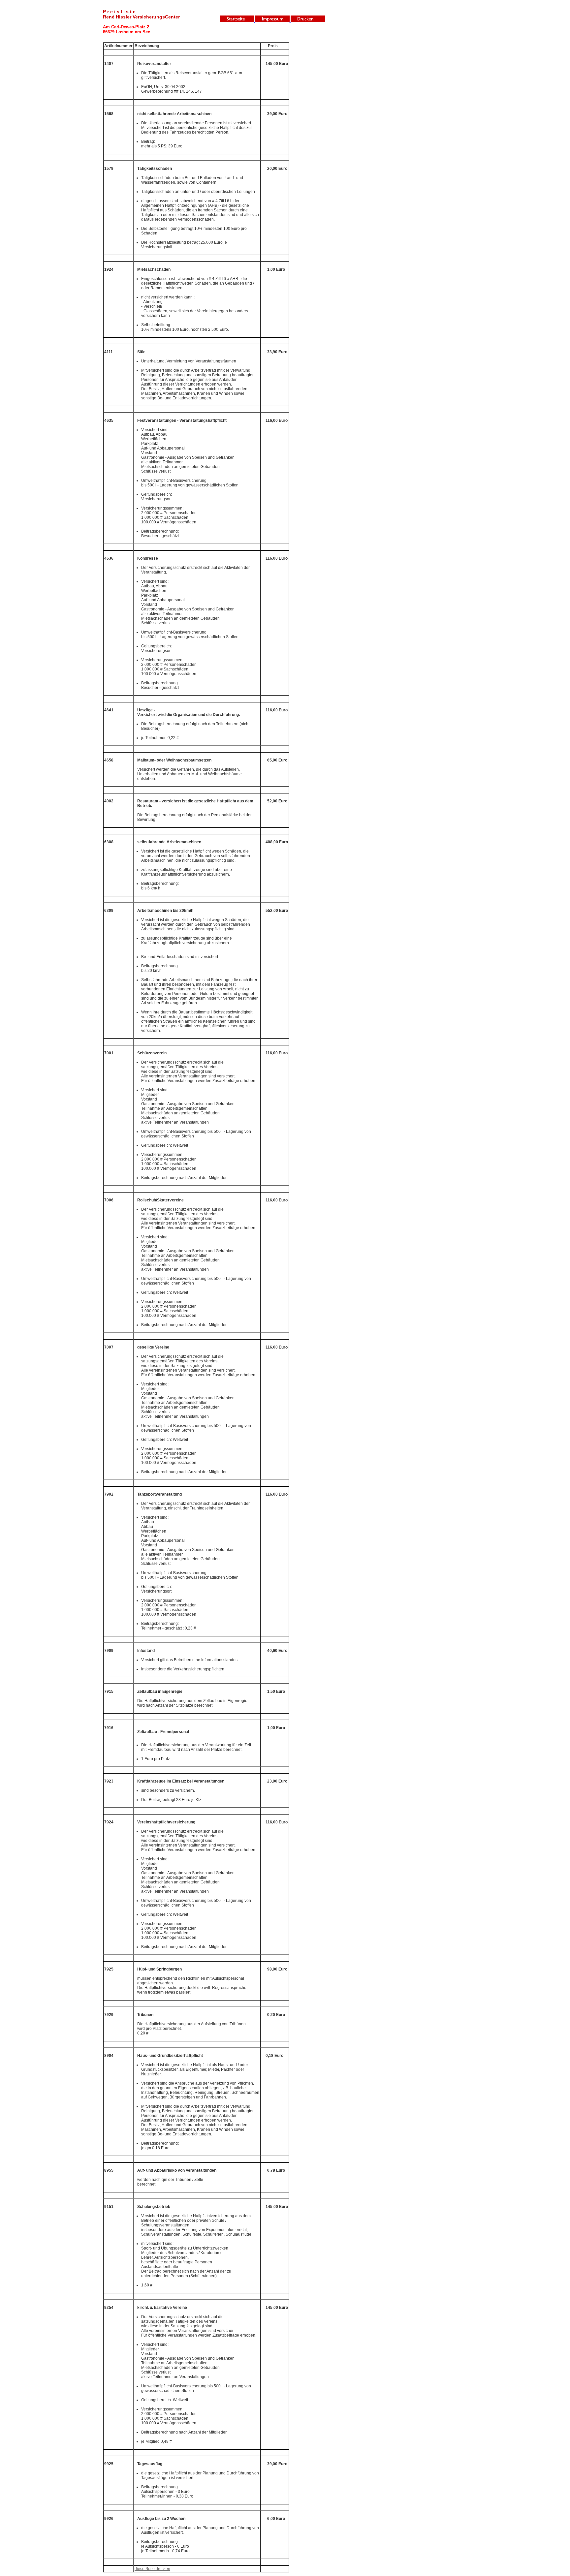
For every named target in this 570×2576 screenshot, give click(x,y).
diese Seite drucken (152, 2569)
